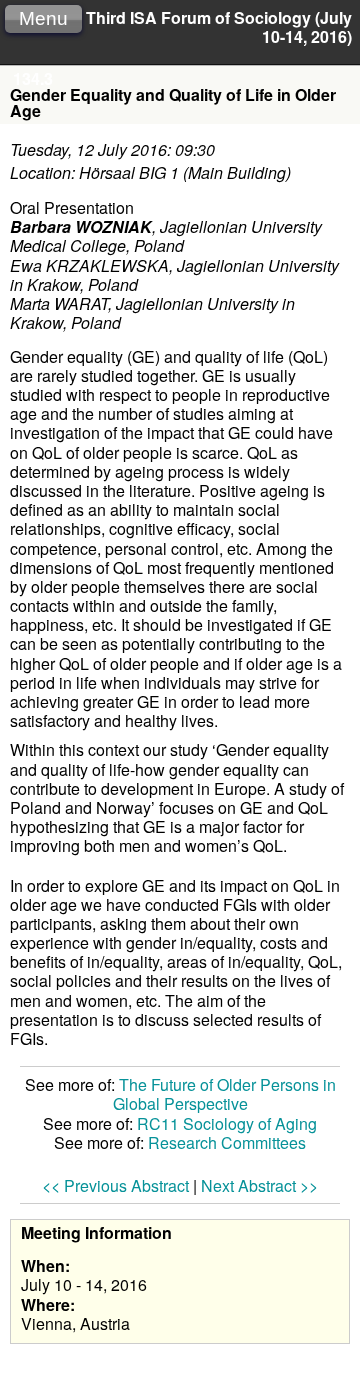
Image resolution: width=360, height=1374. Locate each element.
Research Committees (227, 1142)
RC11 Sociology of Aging (227, 1123)
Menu (43, 18)
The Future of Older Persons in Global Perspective (224, 1094)
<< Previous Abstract (115, 1185)
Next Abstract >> (259, 1185)
